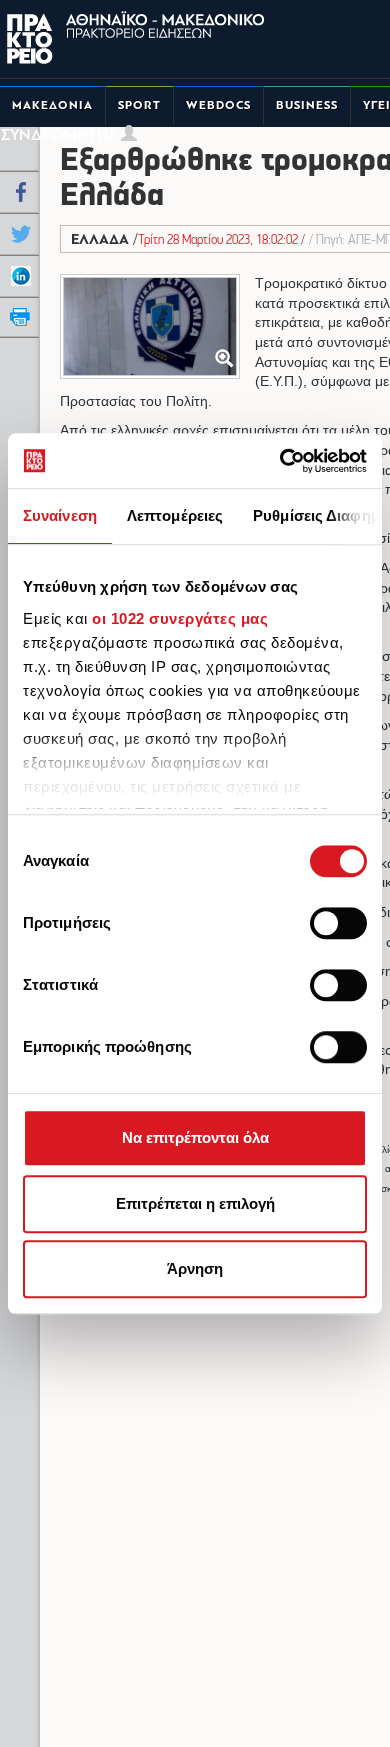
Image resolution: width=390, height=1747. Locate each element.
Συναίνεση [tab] (60, 515)
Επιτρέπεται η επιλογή (195, 1203)
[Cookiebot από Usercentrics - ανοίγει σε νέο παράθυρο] (280, 461)
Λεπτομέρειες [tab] (175, 515)
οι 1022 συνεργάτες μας (180, 618)
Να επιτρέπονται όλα (195, 1137)
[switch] (338, 923)
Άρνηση (195, 1268)
